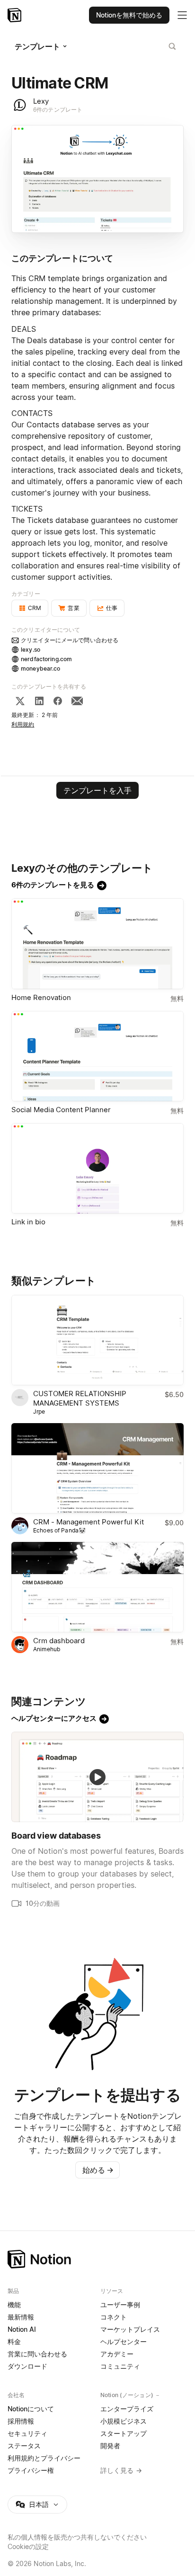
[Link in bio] (97, 1168)
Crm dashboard (59, 1641)
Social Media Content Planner (61, 1110)
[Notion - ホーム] (15, 15)
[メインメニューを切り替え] (182, 15)
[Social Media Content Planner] (97, 1056)
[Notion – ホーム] (97, 2259)
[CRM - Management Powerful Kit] (97, 1468)
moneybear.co (41, 668)
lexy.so (31, 650)
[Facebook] (58, 701)
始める (98, 2170)
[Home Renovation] (97, 943)
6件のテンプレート (58, 110)
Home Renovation (41, 997)
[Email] (77, 701)
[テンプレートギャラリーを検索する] (172, 46)
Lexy (41, 101)
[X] (20, 701)
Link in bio (28, 1222)
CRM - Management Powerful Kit (89, 1522)
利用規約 (23, 724)
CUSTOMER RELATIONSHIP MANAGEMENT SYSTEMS (80, 1398)
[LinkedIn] (39, 701)
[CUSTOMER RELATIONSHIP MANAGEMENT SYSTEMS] (97, 1340)
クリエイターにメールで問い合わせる (70, 640)
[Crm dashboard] (97, 1587)
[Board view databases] (97, 1777)
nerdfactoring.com (46, 659)
